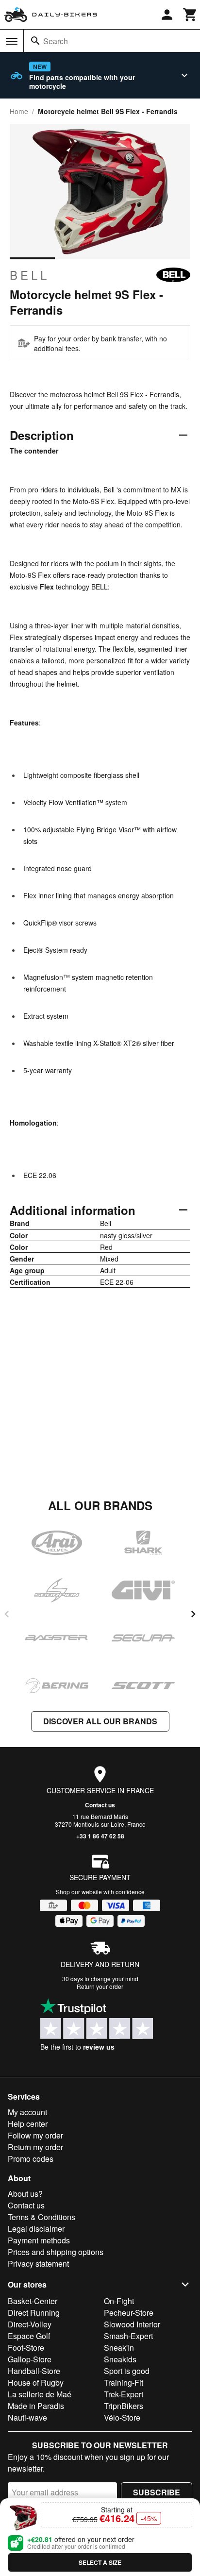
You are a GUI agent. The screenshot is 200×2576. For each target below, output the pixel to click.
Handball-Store (34, 2371)
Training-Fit (124, 2382)
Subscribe (157, 2492)
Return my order (35, 2147)
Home (19, 111)
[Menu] (12, 41)
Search (56, 41)
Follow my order (35, 2135)
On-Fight (119, 2301)
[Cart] (190, 15)
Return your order (100, 1986)
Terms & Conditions (42, 2217)
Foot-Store (26, 2348)
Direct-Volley (30, 2324)
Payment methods (39, 2240)
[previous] (7, 1614)
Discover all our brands (100, 1721)
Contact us (100, 1805)
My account (27, 2112)
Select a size (100, 2562)
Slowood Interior (132, 2324)
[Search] (35, 41)
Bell (30, 275)
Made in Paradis (36, 2406)
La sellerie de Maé (40, 2394)
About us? (25, 2194)
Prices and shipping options (56, 2252)
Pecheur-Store (129, 2313)
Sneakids (120, 2359)
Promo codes (31, 2159)
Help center (28, 2124)
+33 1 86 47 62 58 (100, 1836)
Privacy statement (38, 2264)
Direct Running (34, 2313)
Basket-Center (33, 2301)
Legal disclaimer (36, 2229)
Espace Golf (29, 2336)
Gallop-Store (30, 2359)
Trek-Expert (124, 2394)
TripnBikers (124, 2406)
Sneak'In (119, 2348)
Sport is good (127, 2371)
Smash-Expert (128, 2336)
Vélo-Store (122, 2417)
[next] (193, 1614)
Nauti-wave (27, 2417)
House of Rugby (36, 2382)
